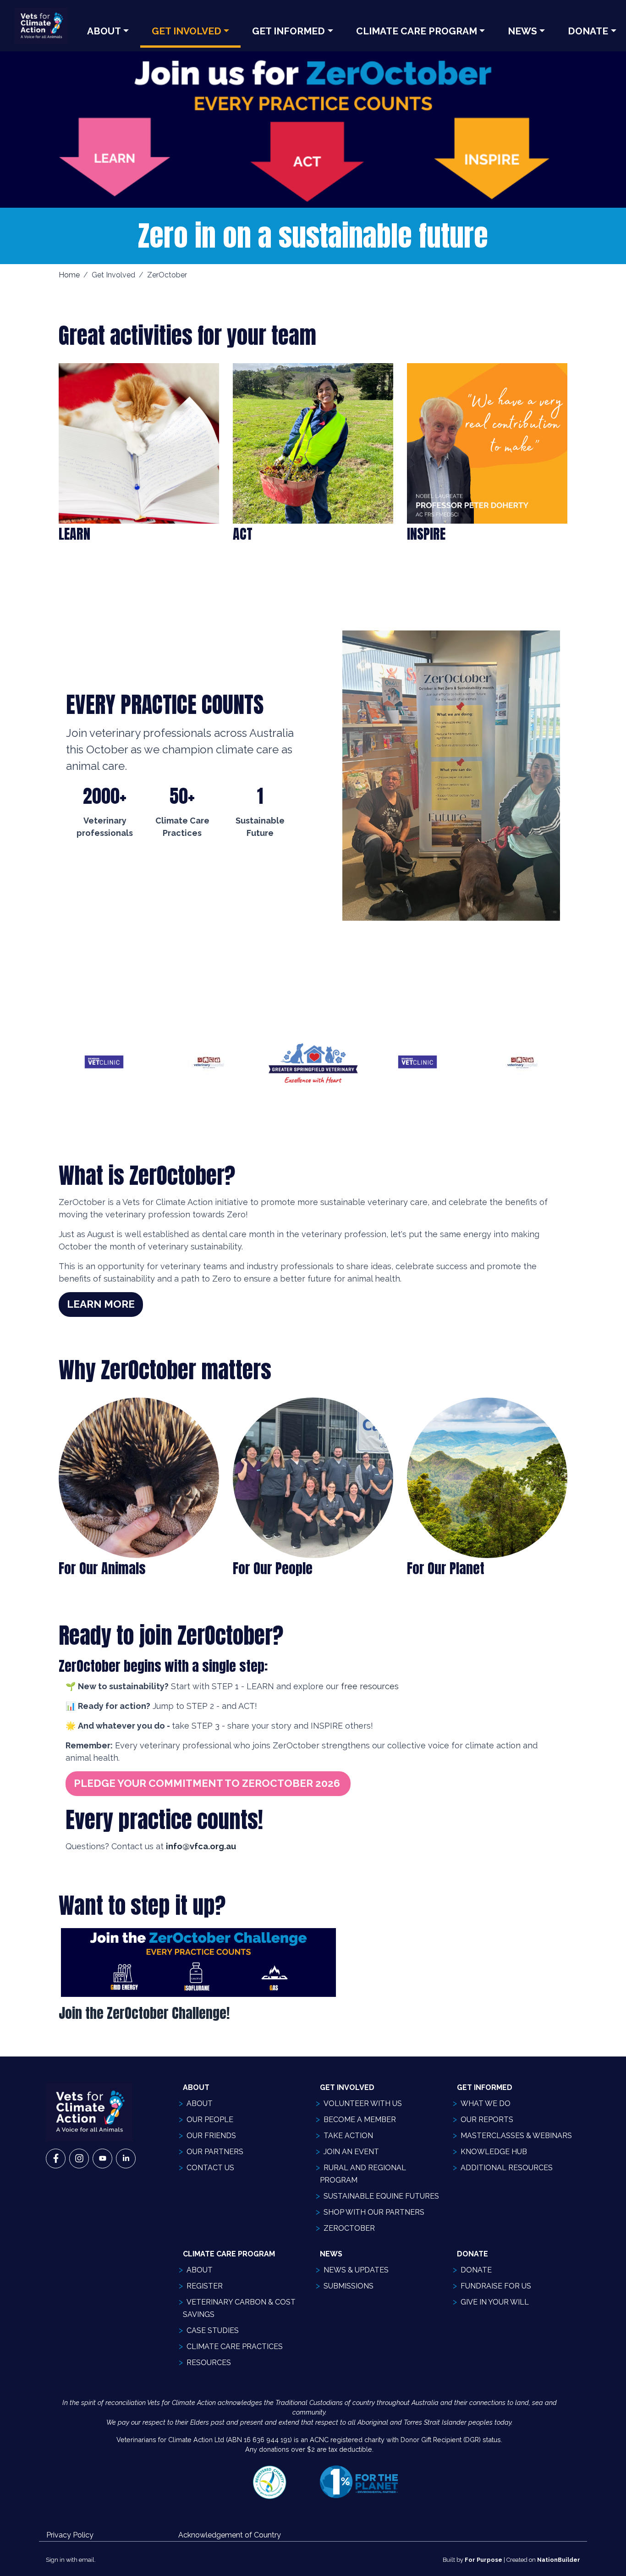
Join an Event (351, 2152)
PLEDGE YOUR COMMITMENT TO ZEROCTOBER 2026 (208, 1783)
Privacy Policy (70, 2535)
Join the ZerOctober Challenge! (144, 2013)
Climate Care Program (417, 31)
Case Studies (213, 2330)
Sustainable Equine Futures (381, 2196)
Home (69, 275)
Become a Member (360, 2120)
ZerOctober (349, 2228)
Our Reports (487, 2120)
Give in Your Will (495, 2302)
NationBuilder (559, 2560)
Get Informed (288, 31)
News (522, 31)
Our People (210, 2120)
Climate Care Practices (235, 2347)
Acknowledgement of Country (230, 2535)
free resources (371, 1686)
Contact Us (210, 2168)
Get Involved (187, 31)
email (87, 2560)
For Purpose (483, 2560)
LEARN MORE (101, 1304)
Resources (209, 2363)
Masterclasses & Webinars (516, 2136)
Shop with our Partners (374, 2212)
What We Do (486, 2103)
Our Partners (215, 2152)
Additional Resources (507, 2168)
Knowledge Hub (494, 2152)
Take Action (348, 2136)
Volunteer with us (363, 2103)
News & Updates (356, 2270)
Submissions (349, 2286)
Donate (476, 2270)
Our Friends (211, 2136)
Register (205, 2286)
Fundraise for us (496, 2286)
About (104, 31)
